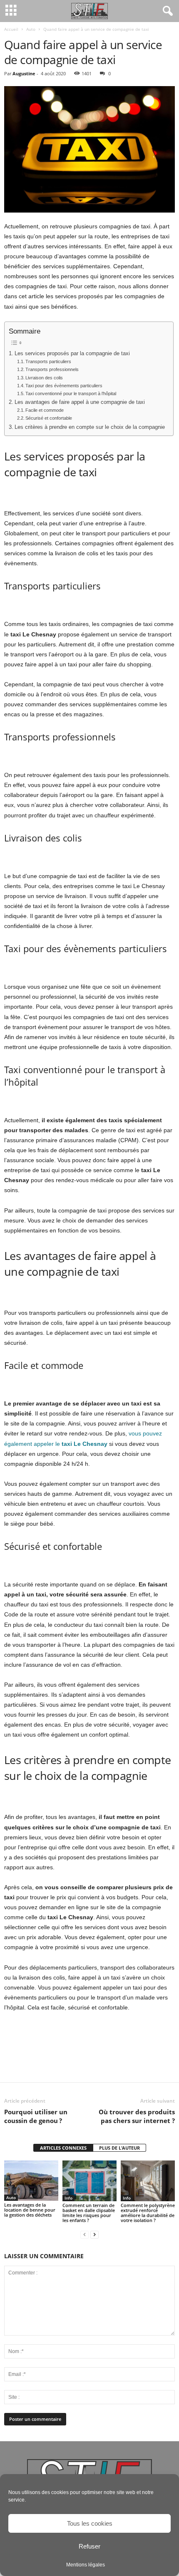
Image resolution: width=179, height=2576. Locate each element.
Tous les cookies (90, 2523)
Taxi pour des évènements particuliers (64, 386)
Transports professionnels (52, 369)
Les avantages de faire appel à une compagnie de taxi (80, 402)
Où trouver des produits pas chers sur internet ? (137, 2116)
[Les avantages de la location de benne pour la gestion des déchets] (31, 2181)
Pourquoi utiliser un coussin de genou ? (36, 2116)
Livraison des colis (44, 378)
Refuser (89, 2546)
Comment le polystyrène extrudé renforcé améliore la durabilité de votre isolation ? (148, 2213)
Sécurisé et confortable (49, 418)
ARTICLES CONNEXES (63, 2148)
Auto (31, 29)
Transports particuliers (48, 361)
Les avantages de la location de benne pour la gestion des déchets (30, 2210)
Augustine (24, 73)
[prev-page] (85, 2234)
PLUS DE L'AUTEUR (119, 2148)
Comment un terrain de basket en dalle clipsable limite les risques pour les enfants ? (89, 2213)
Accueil (11, 29)
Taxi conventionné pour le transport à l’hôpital (71, 393)
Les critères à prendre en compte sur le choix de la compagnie (90, 427)
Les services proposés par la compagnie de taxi (72, 354)
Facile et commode (45, 410)
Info (68, 2198)
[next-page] (94, 2234)
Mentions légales (86, 2565)
